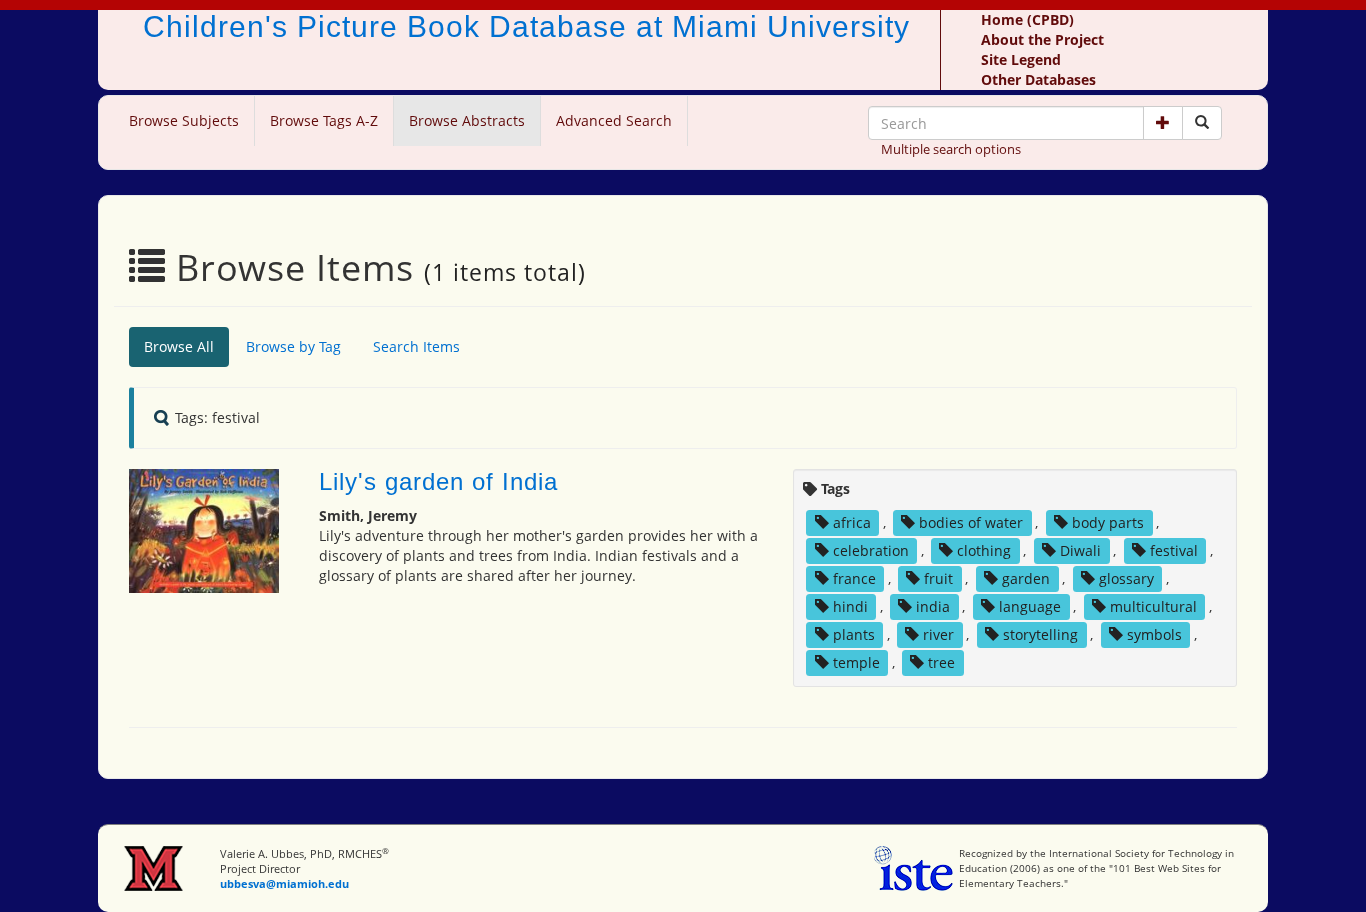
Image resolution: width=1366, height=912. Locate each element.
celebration (871, 550)
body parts (1108, 522)
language (1030, 606)
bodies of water (971, 522)
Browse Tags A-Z (324, 120)
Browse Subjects (184, 120)
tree (941, 662)
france (854, 578)
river (938, 634)
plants (854, 634)
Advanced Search (614, 120)
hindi (850, 606)
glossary (1126, 578)
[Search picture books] (1202, 123)
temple (856, 662)
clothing (984, 550)
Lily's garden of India (438, 481)
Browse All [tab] (179, 346)
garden (1026, 578)
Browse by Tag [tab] (293, 346)
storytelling (1040, 634)
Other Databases (1038, 79)
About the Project (1042, 39)
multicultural (1153, 606)
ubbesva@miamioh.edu (284, 883)
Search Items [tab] (416, 346)
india (933, 606)
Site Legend (1021, 59)
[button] (1163, 123)
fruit (938, 578)
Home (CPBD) (1027, 19)
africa (852, 522)
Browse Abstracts (467, 120)
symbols (1154, 634)
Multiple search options (951, 149)
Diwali (1080, 550)
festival (1174, 550)
